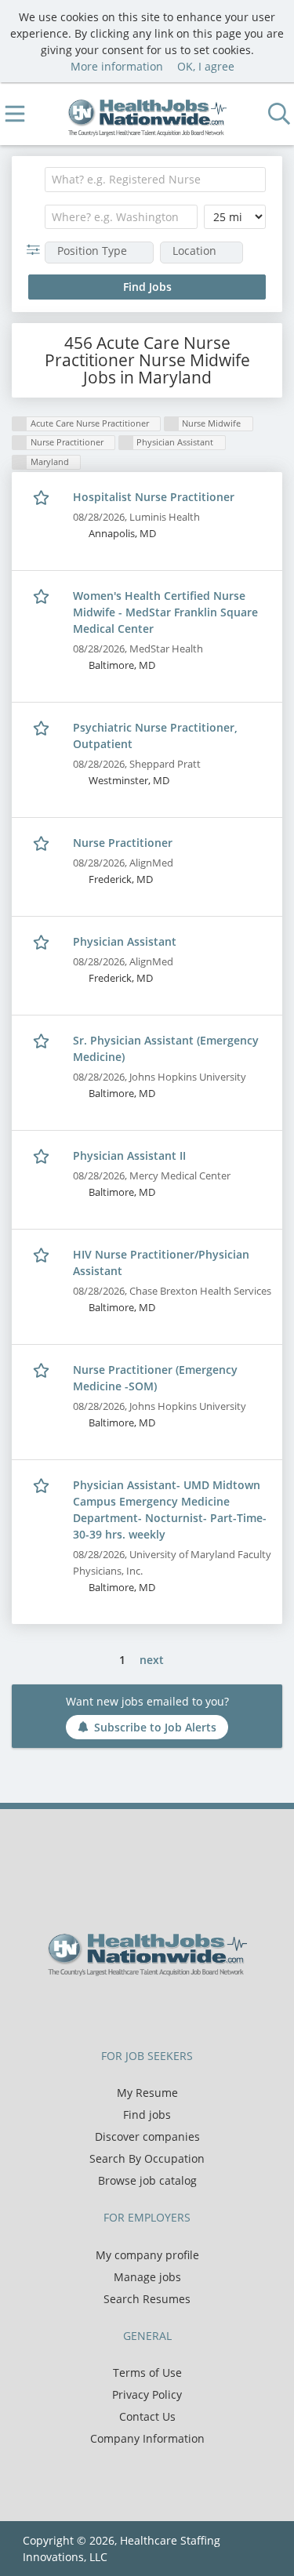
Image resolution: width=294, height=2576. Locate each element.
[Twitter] (137, 2009)
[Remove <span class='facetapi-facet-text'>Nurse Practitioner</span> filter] (20, 443)
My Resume (147, 2093)
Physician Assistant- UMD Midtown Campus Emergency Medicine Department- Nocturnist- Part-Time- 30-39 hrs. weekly (170, 1510)
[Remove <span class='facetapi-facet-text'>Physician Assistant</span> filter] (126, 443)
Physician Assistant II (129, 1155)
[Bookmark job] (43, 498)
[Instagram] (186, 2009)
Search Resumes (147, 2299)
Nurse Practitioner (123, 843)
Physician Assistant (125, 941)
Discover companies (147, 2136)
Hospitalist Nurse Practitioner (154, 497)
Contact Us (147, 2416)
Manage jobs (147, 2277)
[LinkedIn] (163, 2009)
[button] (36, 250)
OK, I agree (206, 66)
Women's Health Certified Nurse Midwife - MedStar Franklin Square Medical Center (165, 612)
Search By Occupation (147, 2158)
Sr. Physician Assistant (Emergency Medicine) (166, 1048)
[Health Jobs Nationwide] (147, 114)
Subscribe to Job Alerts (155, 1727)
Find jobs (147, 2115)
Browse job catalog (147, 2180)
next (152, 1660)
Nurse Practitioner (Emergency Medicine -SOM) (155, 1378)
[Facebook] (111, 2009)
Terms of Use (147, 2373)
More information (117, 66)
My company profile (147, 2255)
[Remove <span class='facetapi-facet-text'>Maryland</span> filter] (20, 462)
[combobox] (155, 180)
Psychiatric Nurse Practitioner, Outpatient (155, 736)
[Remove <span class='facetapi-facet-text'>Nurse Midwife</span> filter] (172, 424)
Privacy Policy (147, 2394)
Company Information (147, 2438)
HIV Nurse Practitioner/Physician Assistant (161, 1263)
